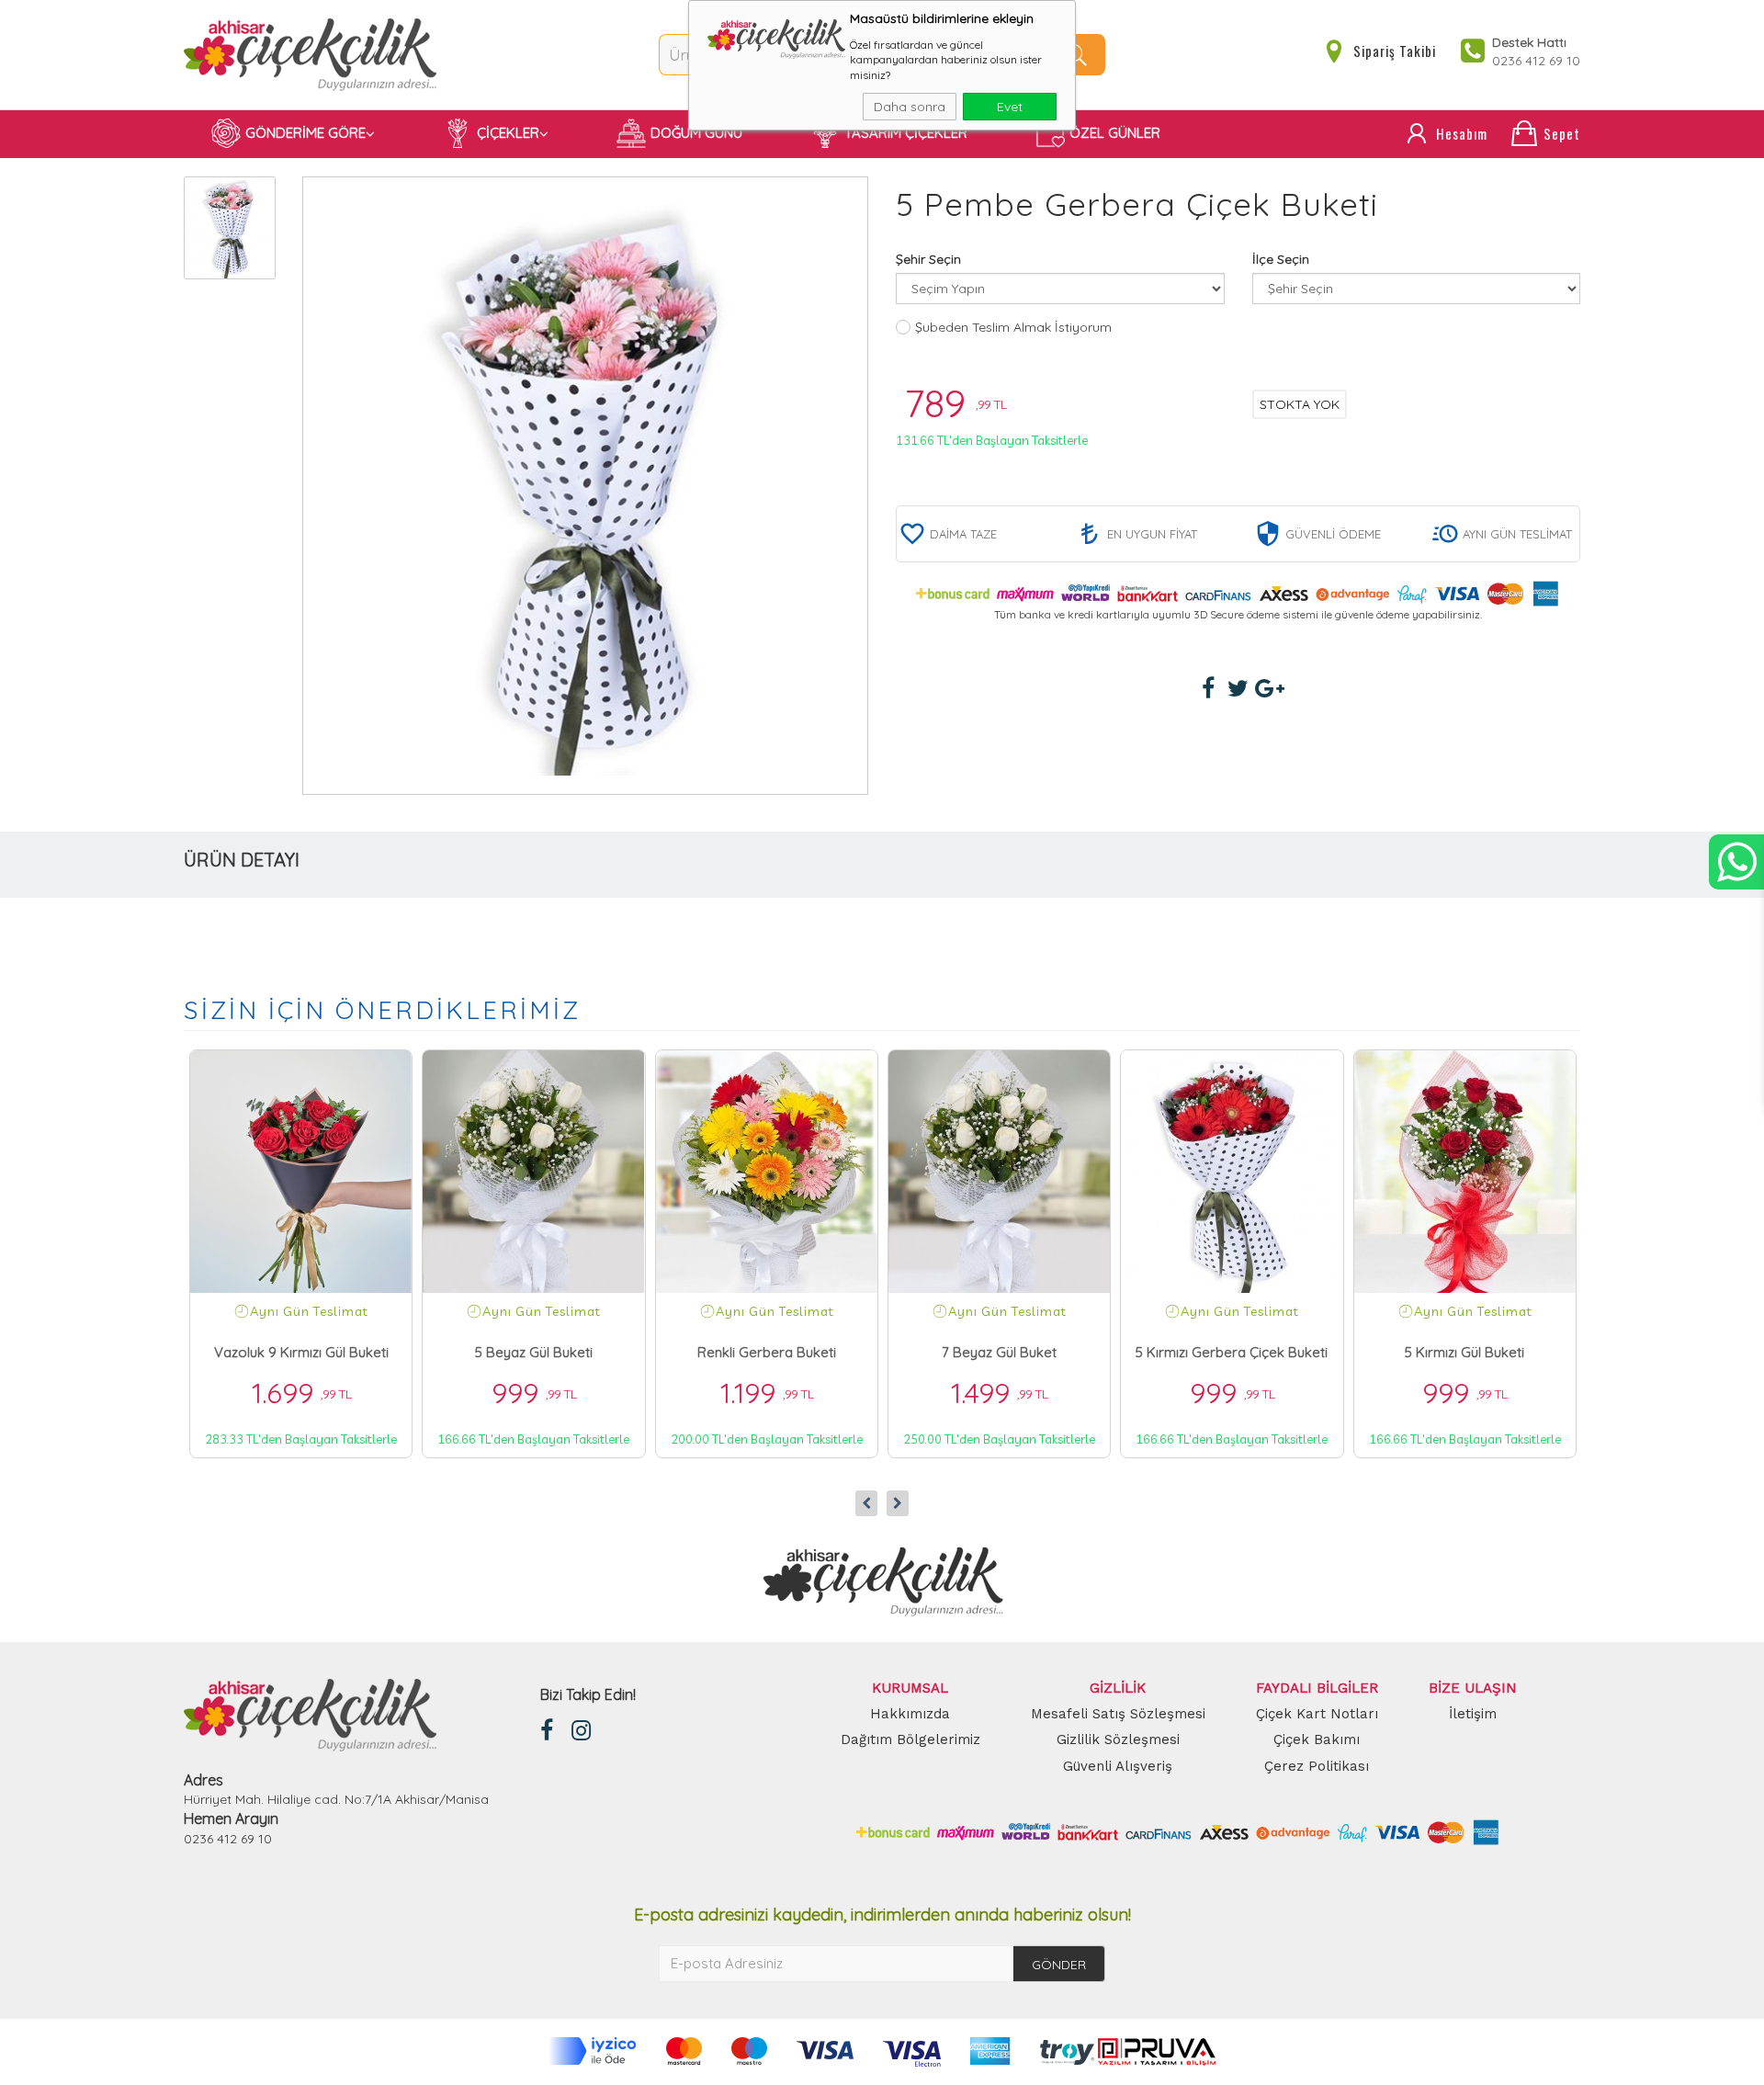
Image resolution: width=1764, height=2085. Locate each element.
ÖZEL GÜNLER (1115, 133)
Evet (1010, 107)
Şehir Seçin (928, 259)
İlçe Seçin (1281, 259)
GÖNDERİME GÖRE (305, 133)
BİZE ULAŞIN (1473, 1688)
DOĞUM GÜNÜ (696, 133)
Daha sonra (910, 107)
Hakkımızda (910, 1714)
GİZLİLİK (1118, 1688)
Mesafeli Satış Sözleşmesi (1118, 1714)
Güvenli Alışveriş (1118, 1766)
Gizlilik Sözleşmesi (1118, 1739)
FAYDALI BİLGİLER (1317, 1688)
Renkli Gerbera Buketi (767, 1352)
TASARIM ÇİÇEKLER (906, 133)
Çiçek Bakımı (1317, 1739)
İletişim (1473, 1714)
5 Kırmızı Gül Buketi (1464, 1352)
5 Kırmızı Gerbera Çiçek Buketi (1232, 1352)
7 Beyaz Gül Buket (999, 1352)
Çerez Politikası (1317, 1766)
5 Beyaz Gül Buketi (534, 1352)
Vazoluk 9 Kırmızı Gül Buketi (301, 1352)
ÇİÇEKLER (508, 133)
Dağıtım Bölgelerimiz (910, 1739)
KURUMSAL (910, 1688)
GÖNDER (1059, 1965)
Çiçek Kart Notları (1317, 1714)
